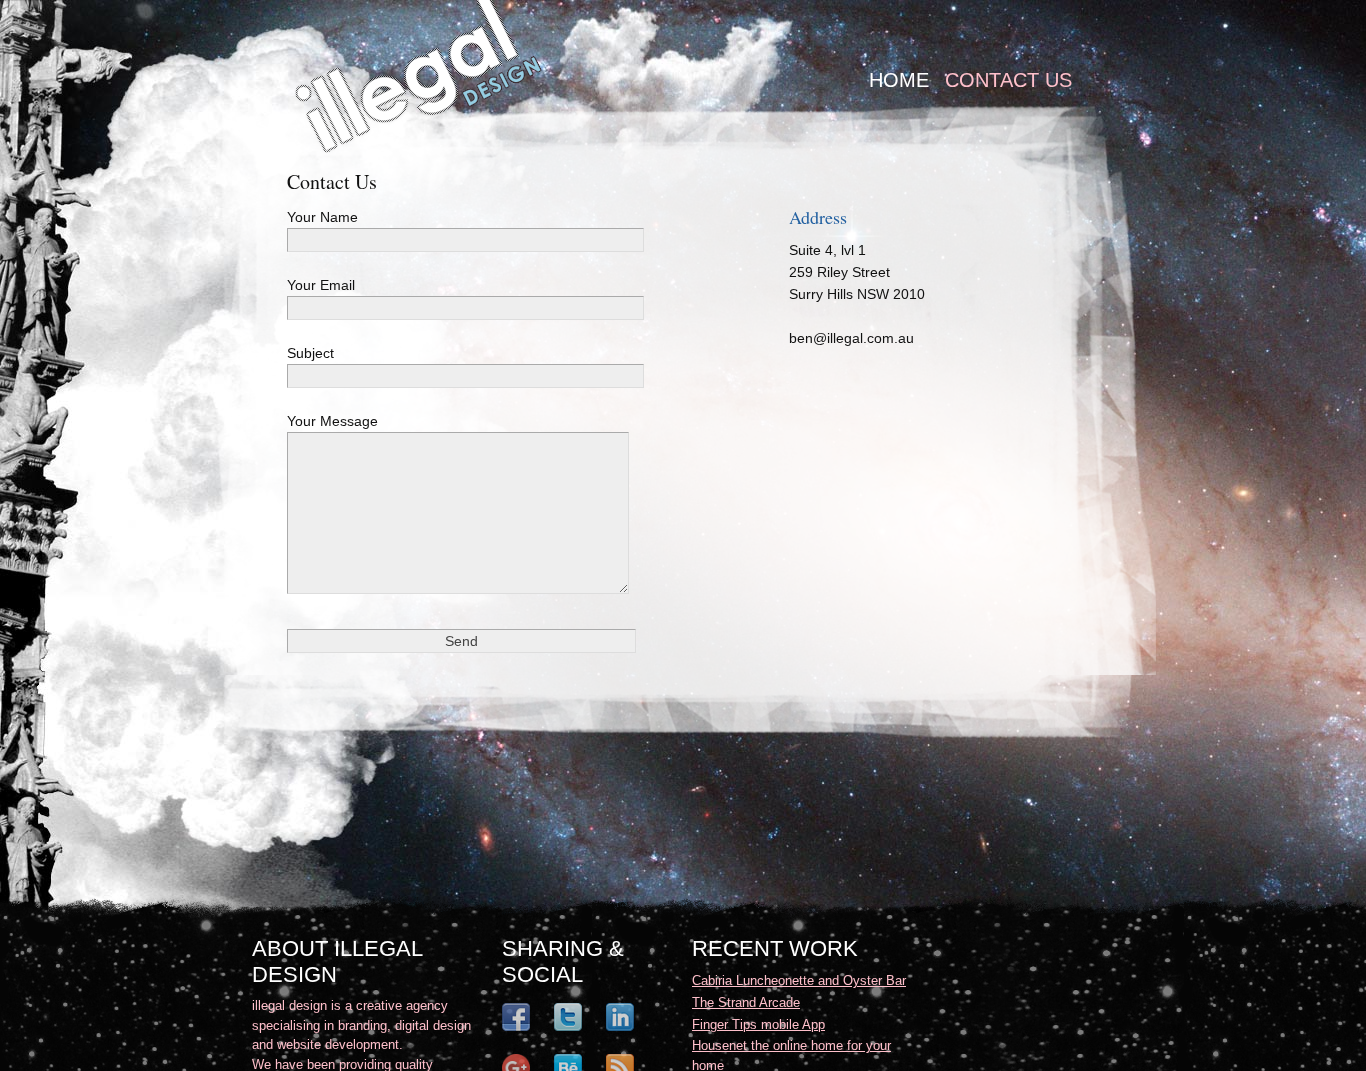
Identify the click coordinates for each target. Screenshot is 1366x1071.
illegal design (418, 77)
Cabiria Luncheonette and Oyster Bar (799, 980)
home (899, 80)
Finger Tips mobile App (758, 1024)
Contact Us (1008, 80)
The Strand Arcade (746, 1002)
